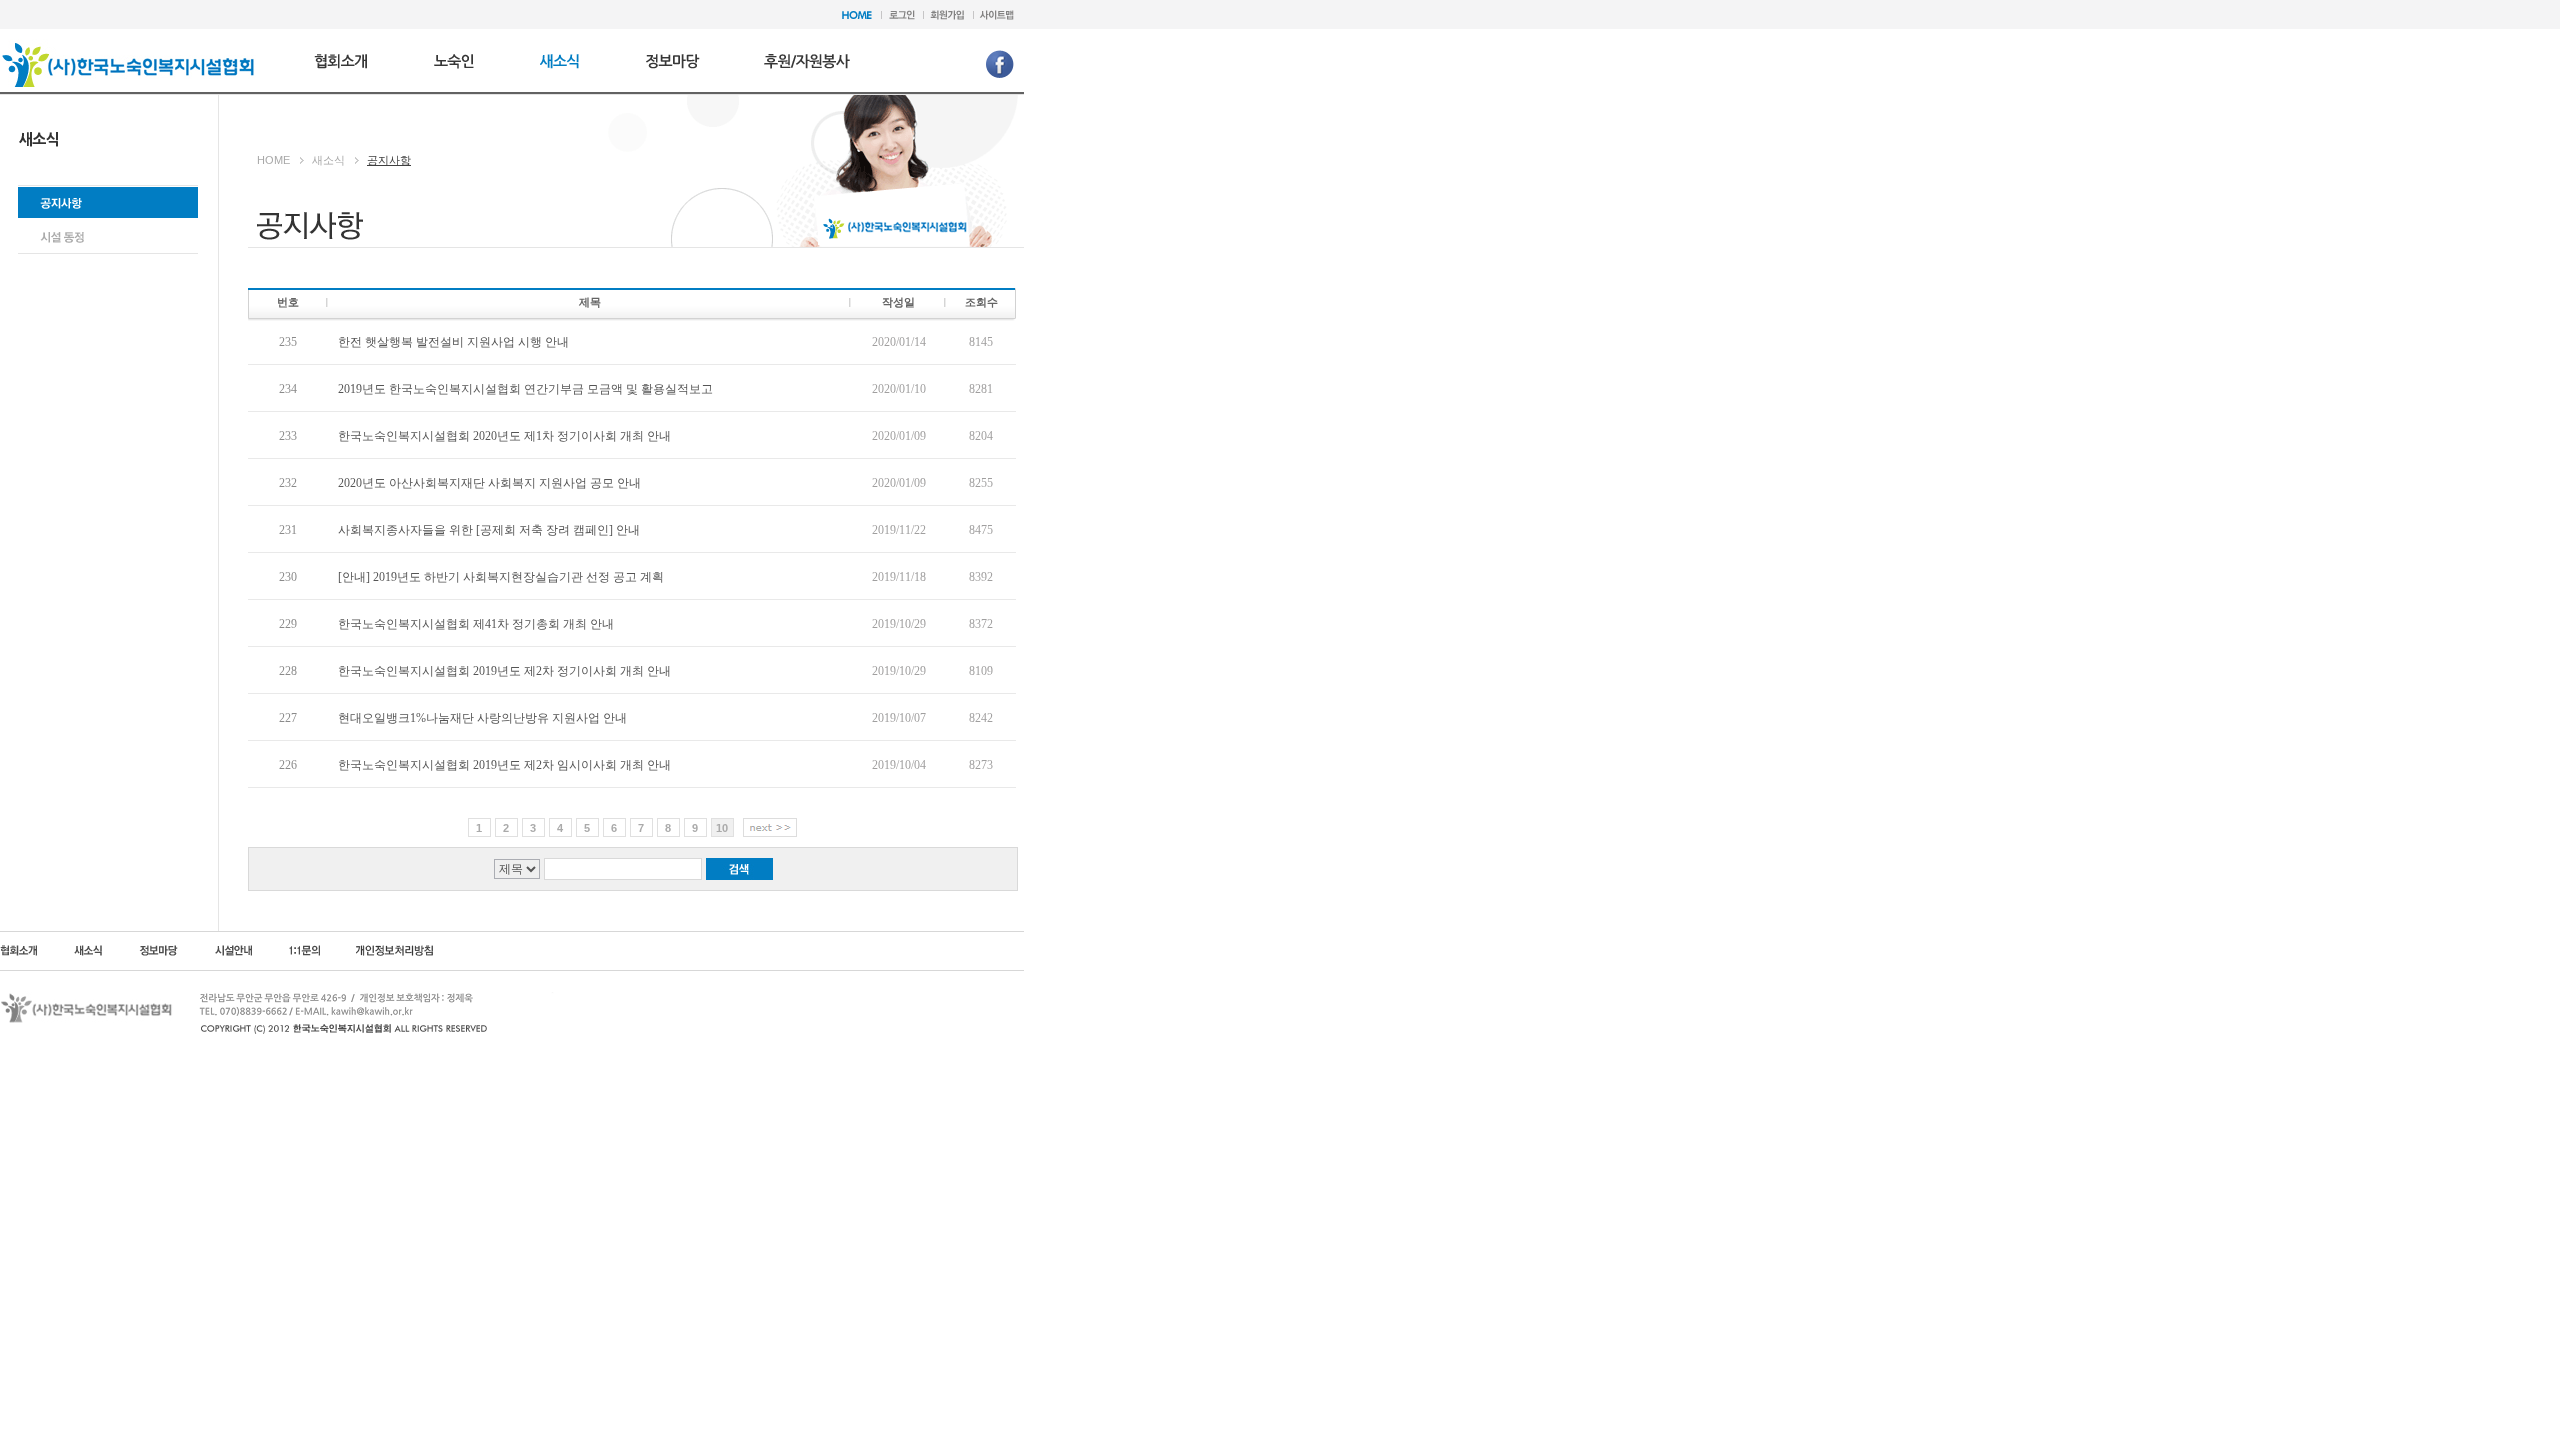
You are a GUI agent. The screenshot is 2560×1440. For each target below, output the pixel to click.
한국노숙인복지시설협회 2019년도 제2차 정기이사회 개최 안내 (504, 671)
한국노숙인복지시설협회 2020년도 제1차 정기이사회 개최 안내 (504, 436)
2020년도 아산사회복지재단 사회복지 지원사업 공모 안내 (489, 483)
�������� (108, 203)
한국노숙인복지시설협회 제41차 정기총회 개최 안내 (476, 624)
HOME (273, 160)
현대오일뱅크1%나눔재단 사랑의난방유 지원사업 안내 (482, 718)
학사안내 (807, 59)
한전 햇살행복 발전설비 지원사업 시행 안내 (453, 342)
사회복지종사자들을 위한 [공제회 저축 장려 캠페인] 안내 (489, 530)
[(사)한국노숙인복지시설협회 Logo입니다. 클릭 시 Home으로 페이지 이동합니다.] (128, 48)
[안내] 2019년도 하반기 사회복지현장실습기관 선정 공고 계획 (501, 577)
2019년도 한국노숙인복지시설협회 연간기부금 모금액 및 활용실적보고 (525, 389)
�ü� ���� (108, 237)
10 (722, 828)
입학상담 (454, 59)
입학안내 (342, 59)
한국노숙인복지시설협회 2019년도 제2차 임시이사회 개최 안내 (504, 765)
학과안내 (672, 59)
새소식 (559, 59)
